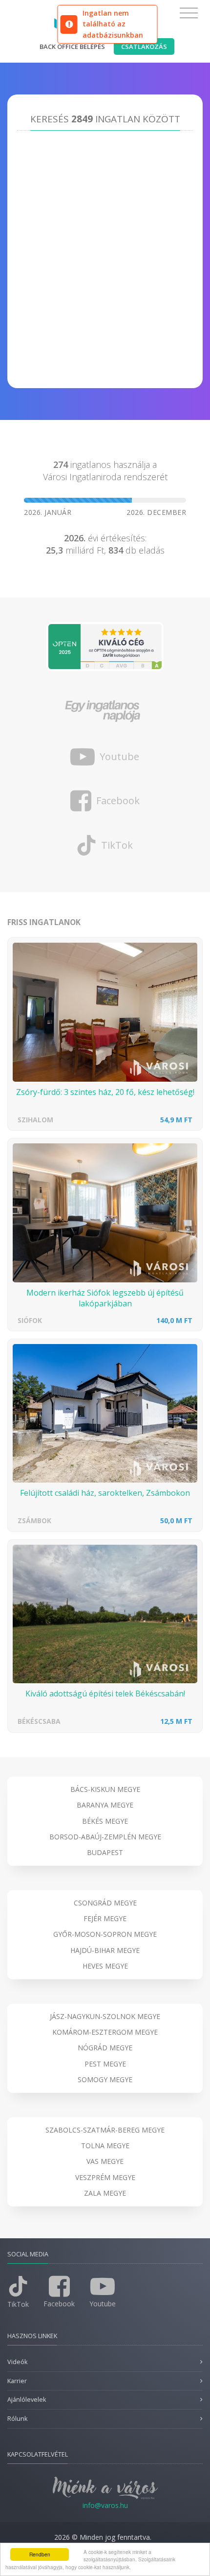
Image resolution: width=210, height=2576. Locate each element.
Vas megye (105, 2161)
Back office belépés (72, 46)
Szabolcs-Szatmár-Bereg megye (105, 2130)
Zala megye (105, 2193)
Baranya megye (105, 1805)
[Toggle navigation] (189, 13)
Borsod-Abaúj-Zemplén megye (105, 1837)
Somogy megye (105, 2079)
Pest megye (105, 2064)
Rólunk (17, 2419)
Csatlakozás (144, 46)
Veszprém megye (105, 2177)
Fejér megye (105, 1918)
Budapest (105, 1852)
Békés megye (105, 1821)
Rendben (40, 2554)
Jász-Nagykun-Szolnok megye (105, 2016)
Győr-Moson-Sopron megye (105, 1934)
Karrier (17, 2381)
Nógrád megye (105, 2048)
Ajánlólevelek (27, 2400)
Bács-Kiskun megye (105, 1789)
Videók (17, 2362)
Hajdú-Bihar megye (105, 1950)
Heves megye (105, 1966)
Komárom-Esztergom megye (105, 2032)
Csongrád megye (105, 1903)
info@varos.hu (105, 2505)
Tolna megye (105, 2146)
